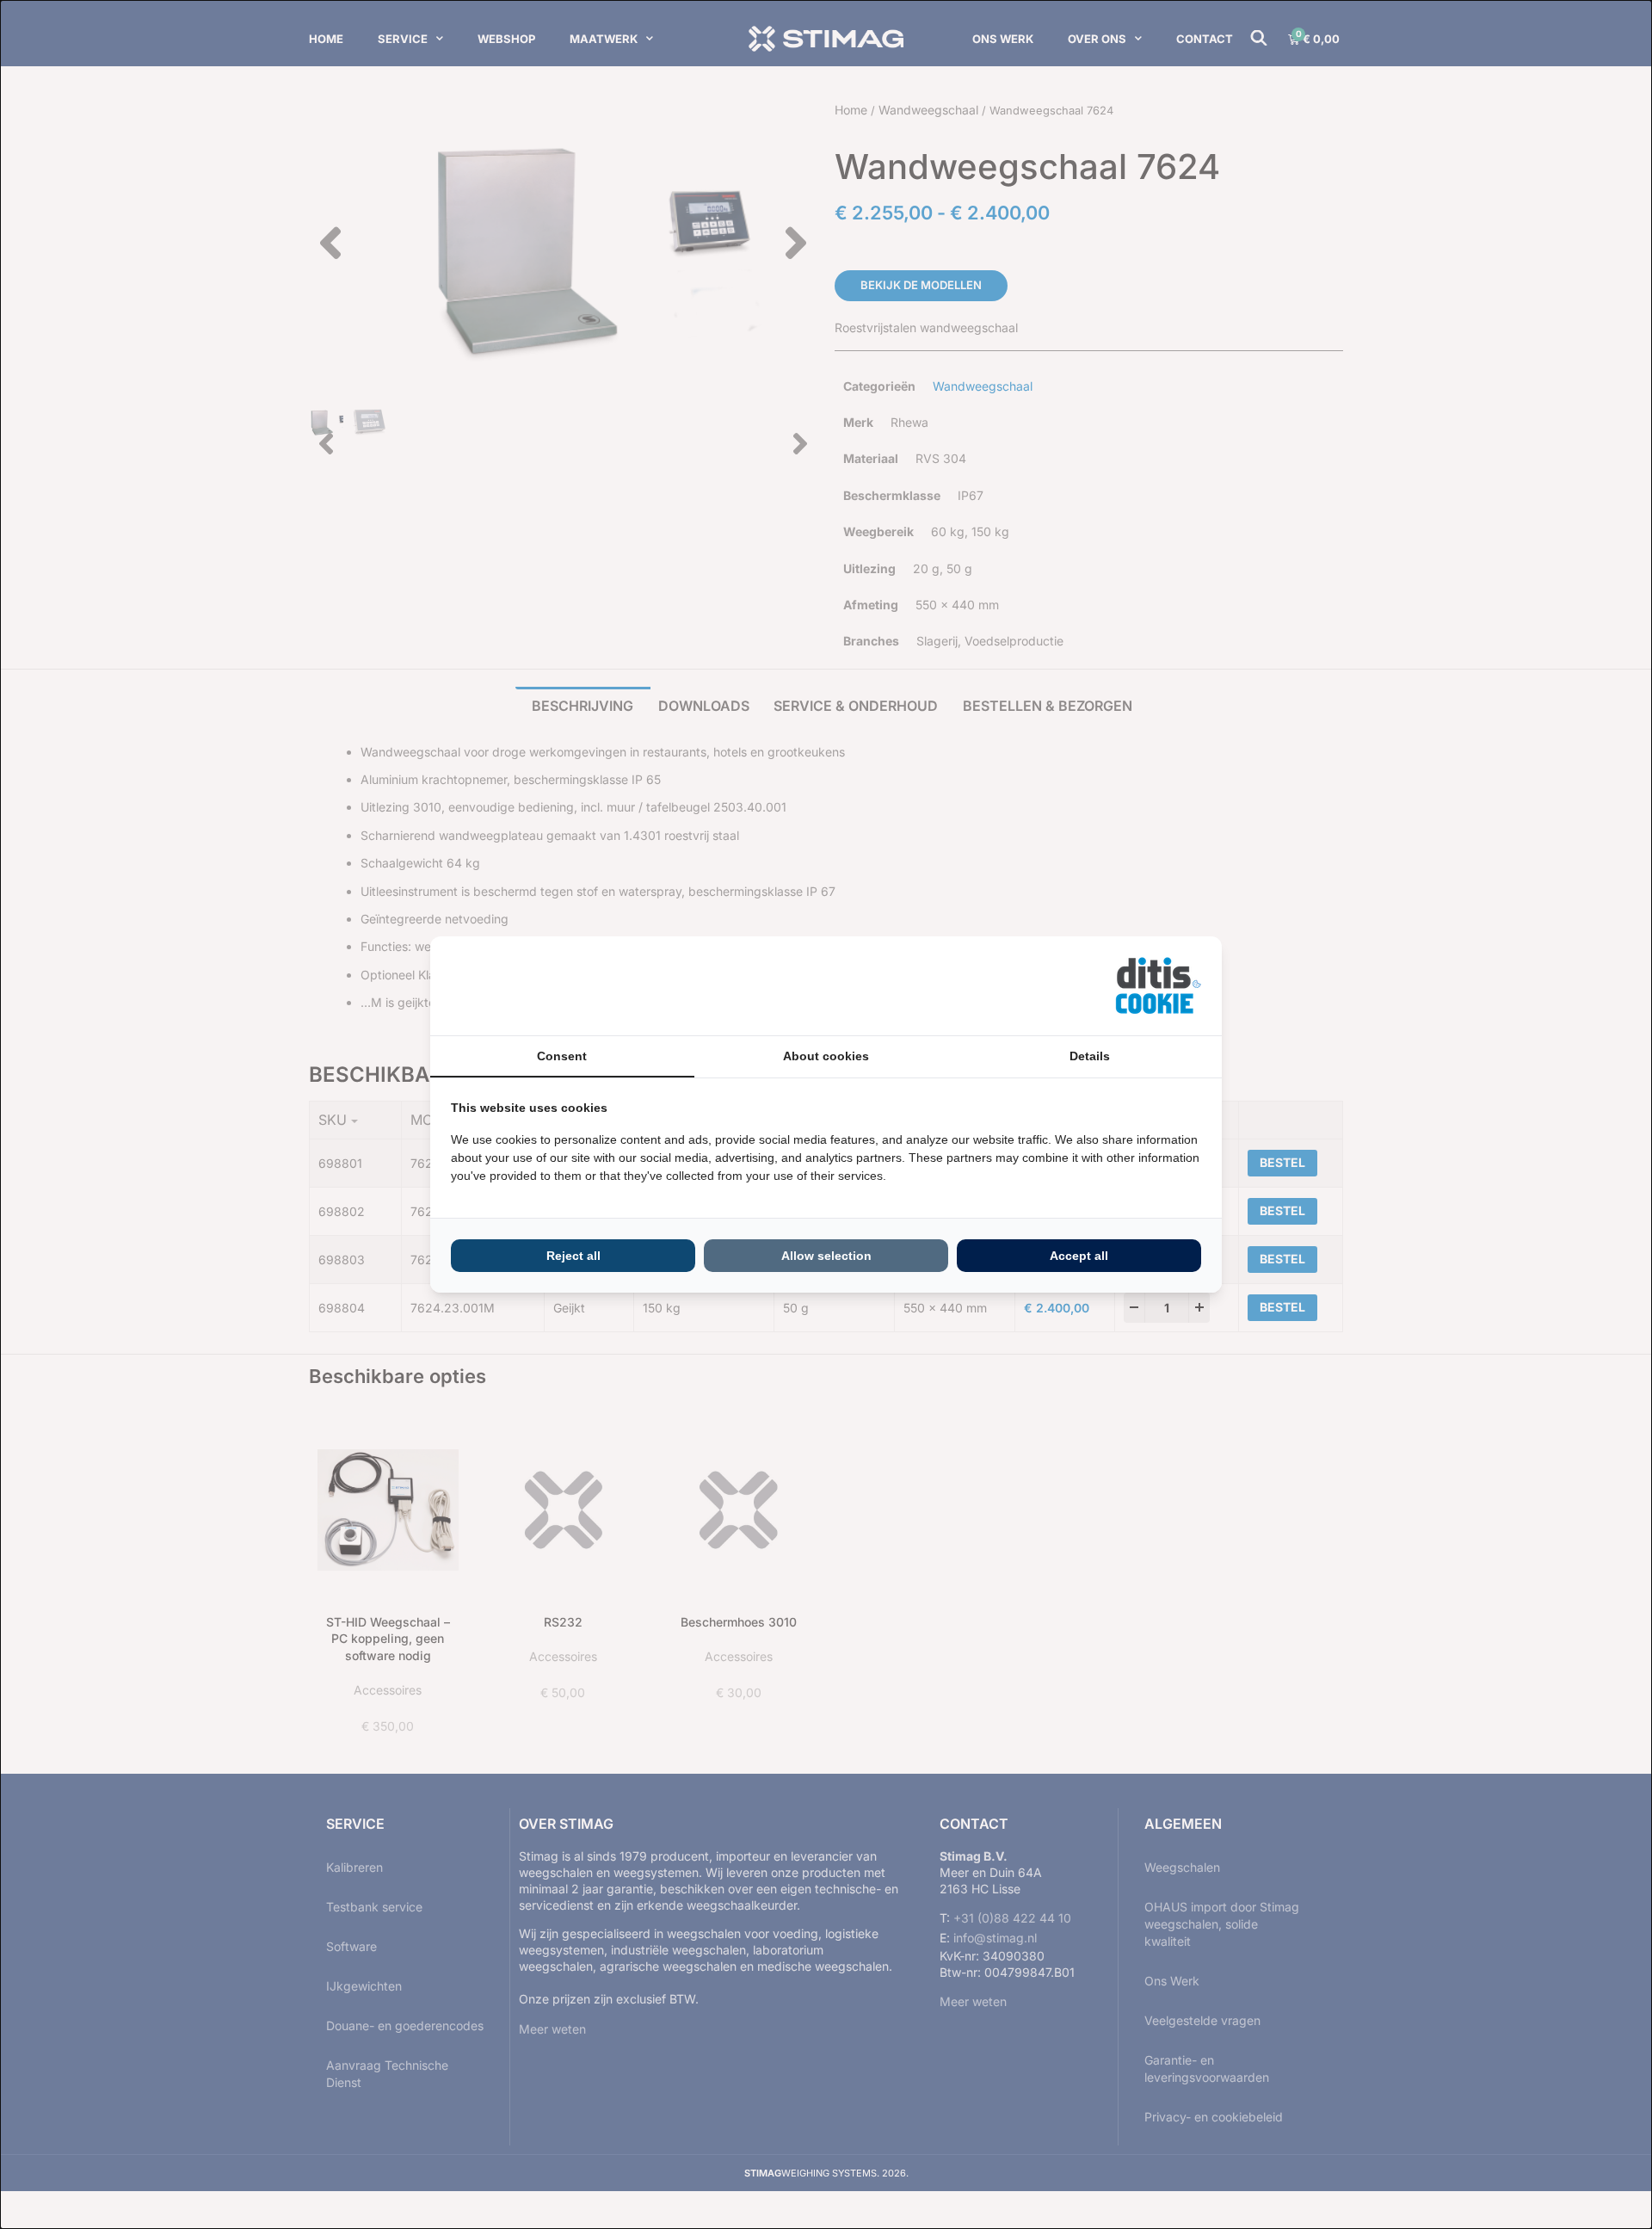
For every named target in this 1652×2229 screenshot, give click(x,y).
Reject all (573, 1256)
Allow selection (826, 1256)
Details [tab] (1090, 1056)
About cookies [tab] (826, 1056)
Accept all (1079, 1256)
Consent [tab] (562, 1056)
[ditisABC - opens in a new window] (1158, 986)
